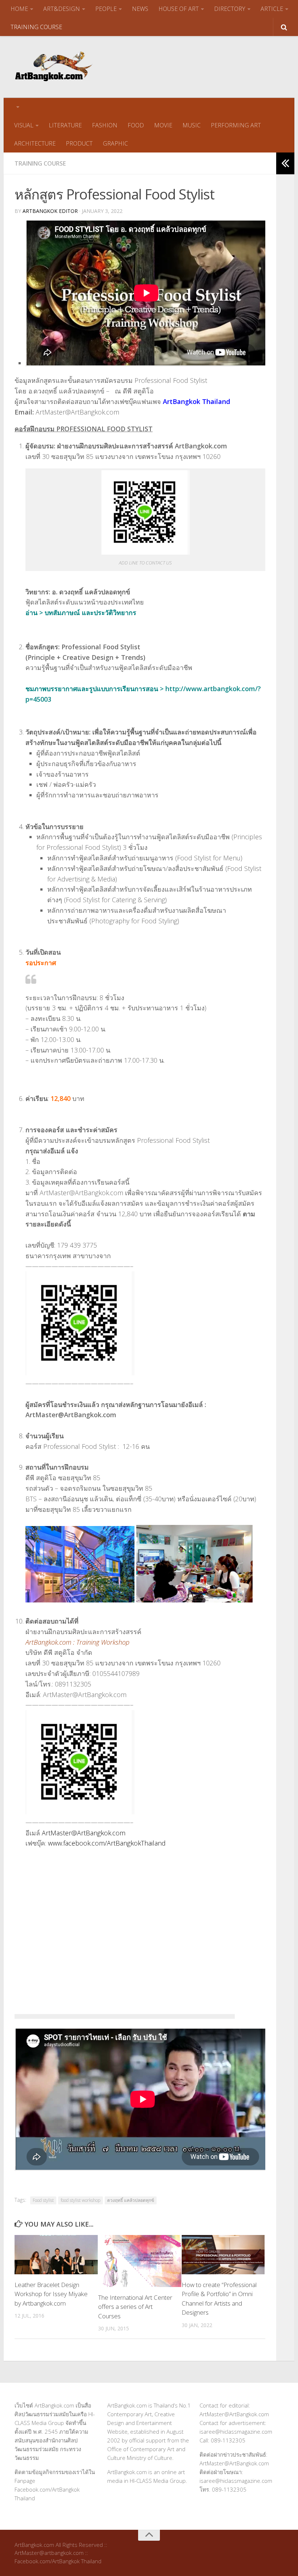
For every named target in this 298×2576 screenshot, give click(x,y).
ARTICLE (272, 9)
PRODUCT (79, 143)
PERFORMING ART (236, 125)
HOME (19, 9)
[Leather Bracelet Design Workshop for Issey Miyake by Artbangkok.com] (56, 2255)
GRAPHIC (115, 143)
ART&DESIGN (62, 9)
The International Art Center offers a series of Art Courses (135, 2307)
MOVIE (163, 125)
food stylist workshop (80, 2200)
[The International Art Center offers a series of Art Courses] (140, 2261)
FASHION (105, 125)
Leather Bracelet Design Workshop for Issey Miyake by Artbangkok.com (51, 2294)
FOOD (136, 125)
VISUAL (24, 125)
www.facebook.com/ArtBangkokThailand (107, 1843)
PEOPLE (106, 9)
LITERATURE (65, 125)
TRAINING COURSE (36, 27)
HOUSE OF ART (179, 9)
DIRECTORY (230, 9)
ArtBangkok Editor (50, 211)
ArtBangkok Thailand (196, 401)
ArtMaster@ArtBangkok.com (84, 1833)
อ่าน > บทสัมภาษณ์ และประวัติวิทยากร (81, 613)
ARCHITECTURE (35, 143)
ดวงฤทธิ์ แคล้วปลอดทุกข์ (131, 2200)
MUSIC (192, 125)
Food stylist (43, 2200)
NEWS (140, 9)
